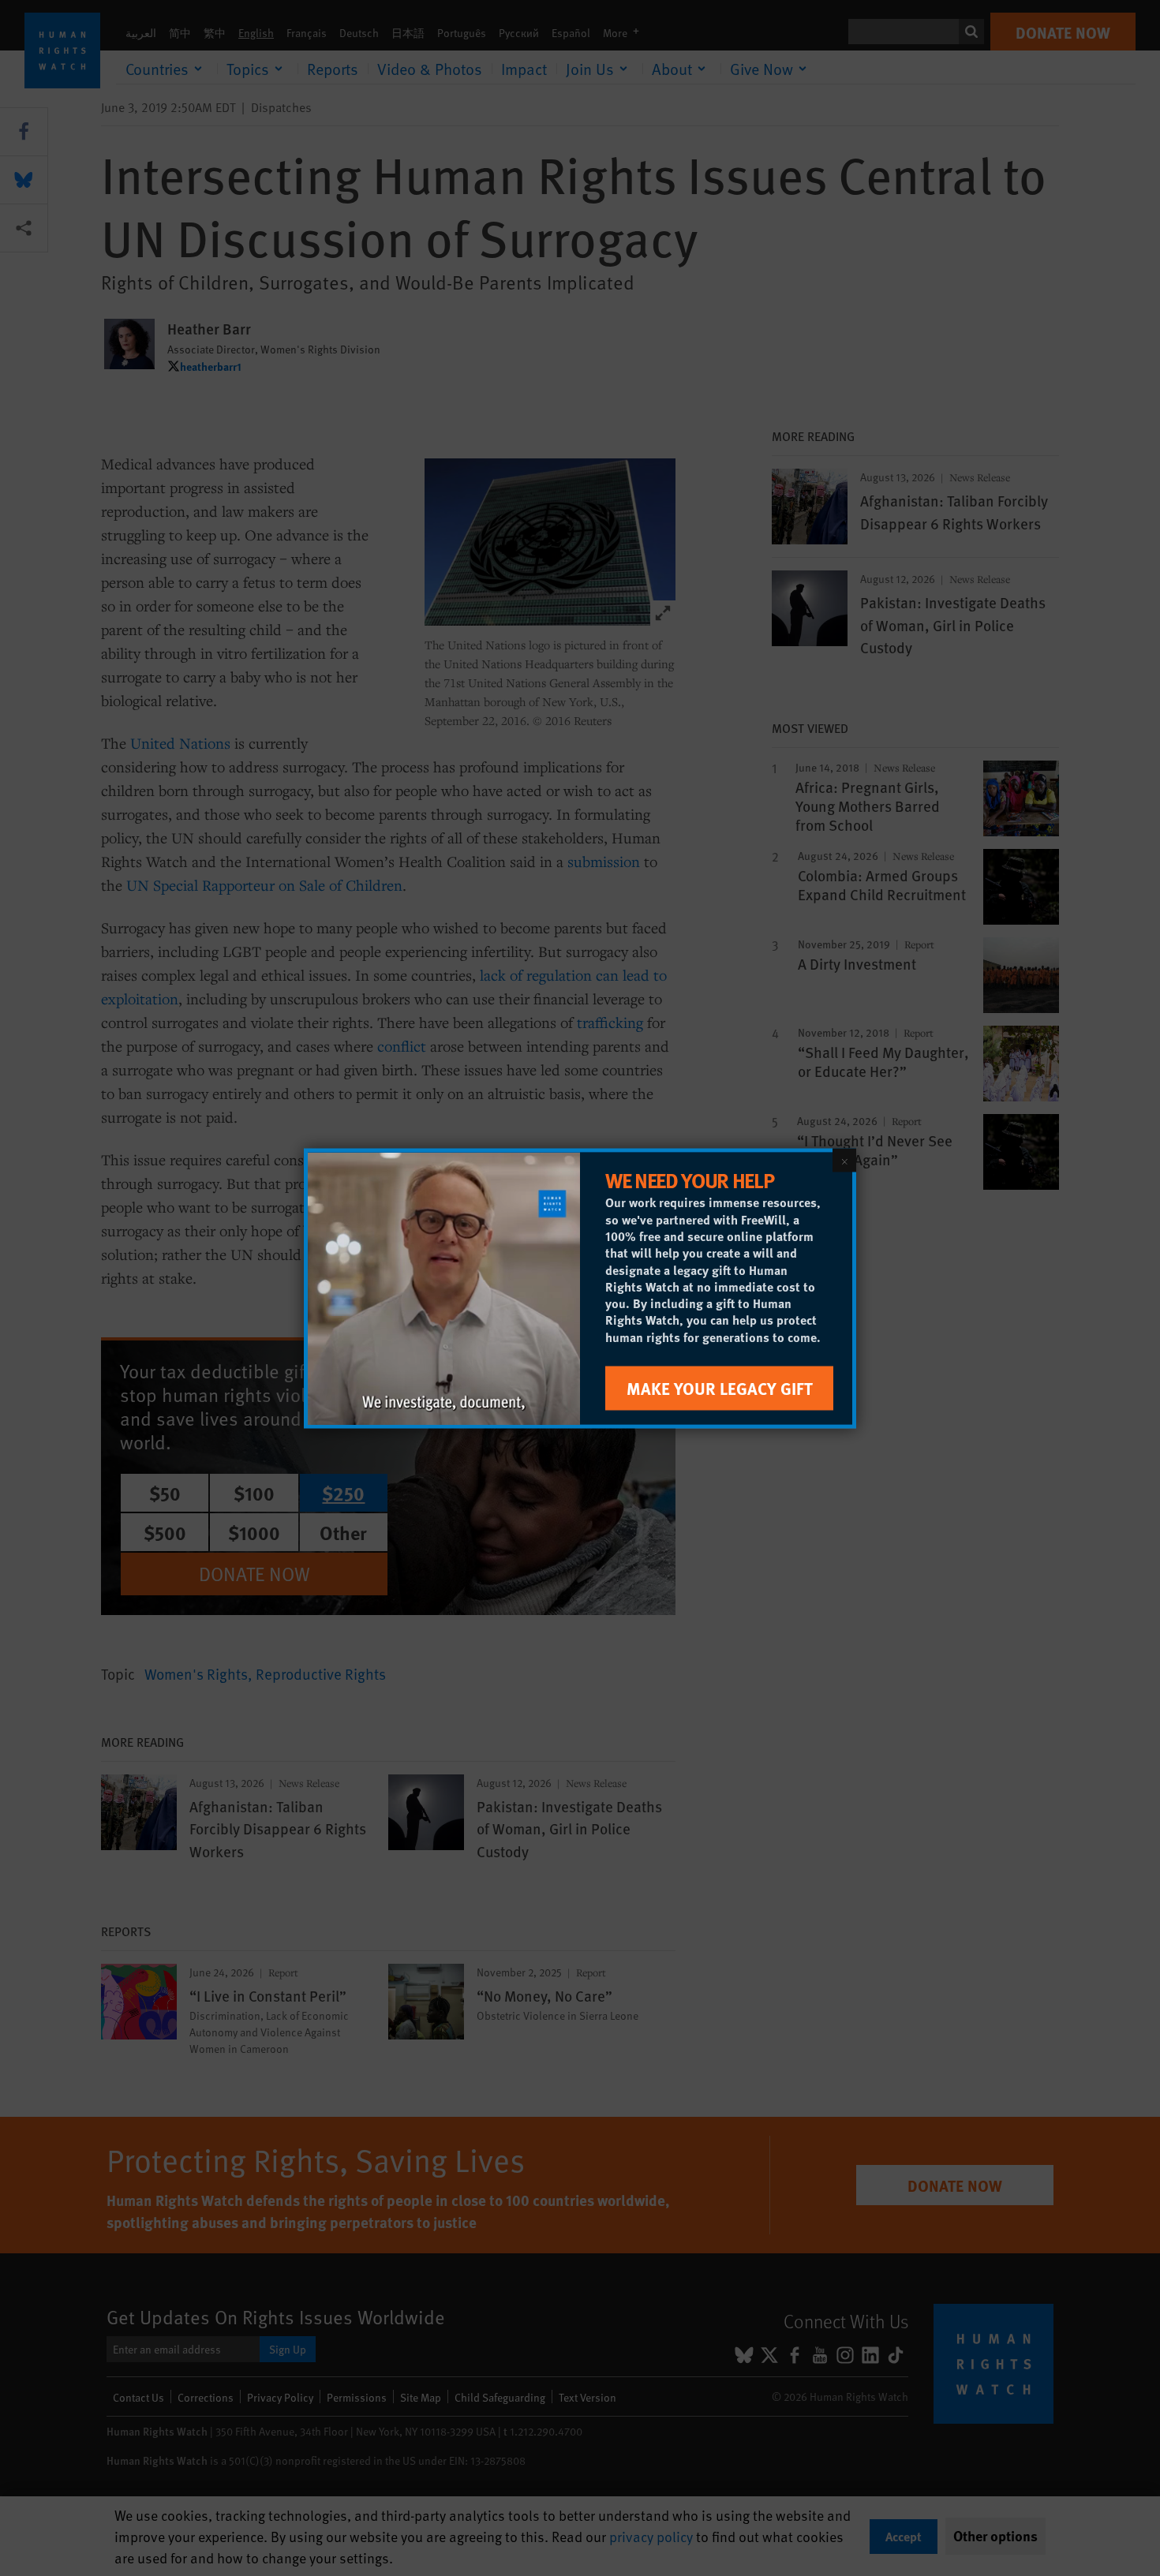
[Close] (844, 1160)
